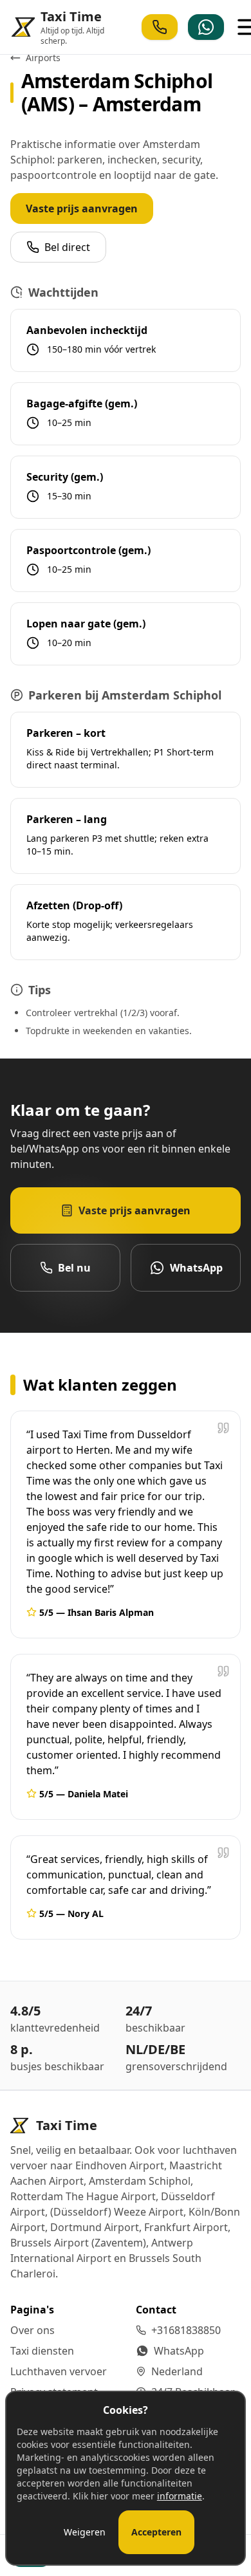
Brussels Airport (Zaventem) (78, 2243)
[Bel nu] (160, 27)
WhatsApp (196, 1268)
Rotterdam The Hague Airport (83, 2196)
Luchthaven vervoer (59, 2371)
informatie (180, 2496)
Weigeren (85, 2532)
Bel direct (67, 247)
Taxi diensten (42, 2351)
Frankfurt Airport (186, 2227)
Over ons (33, 2330)
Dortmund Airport (95, 2227)
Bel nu (74, 1268)
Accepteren (156, 2532)
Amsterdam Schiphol (140, 2181)
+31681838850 (186, 2330)
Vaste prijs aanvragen (82, 208)
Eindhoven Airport (120, 2165)
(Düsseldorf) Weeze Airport (117, 2212)
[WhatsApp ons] (206, 27)
